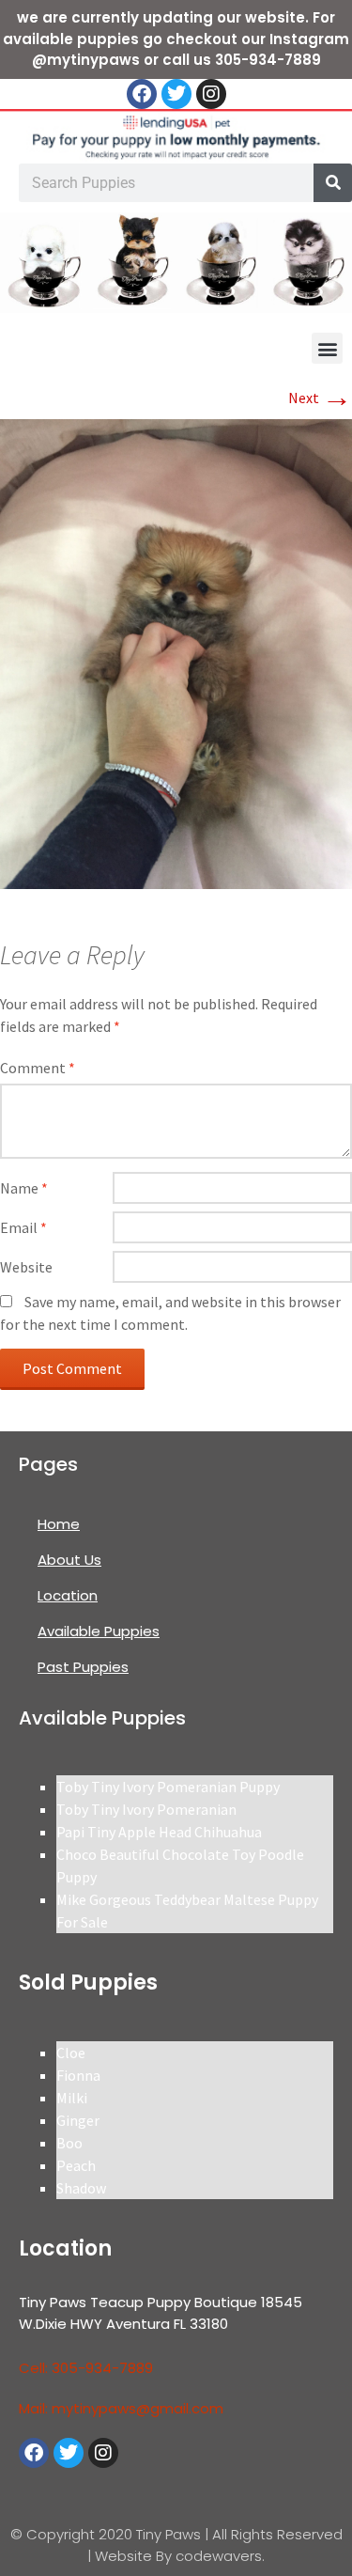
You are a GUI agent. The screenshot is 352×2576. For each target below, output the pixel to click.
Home (59, 1524)
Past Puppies (83, 1667)
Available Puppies (99, 1631)
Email (23, 1227)
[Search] (333, 183)
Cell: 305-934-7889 (86, 2368)
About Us (69, 1560)
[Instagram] (211, 94)
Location (68, 1595)
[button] (327, 348)
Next (320, 398)
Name (24, 1188)
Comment (38, 1068)
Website (26, 1267)
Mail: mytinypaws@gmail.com (121, 2408)
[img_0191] (176, 652)
